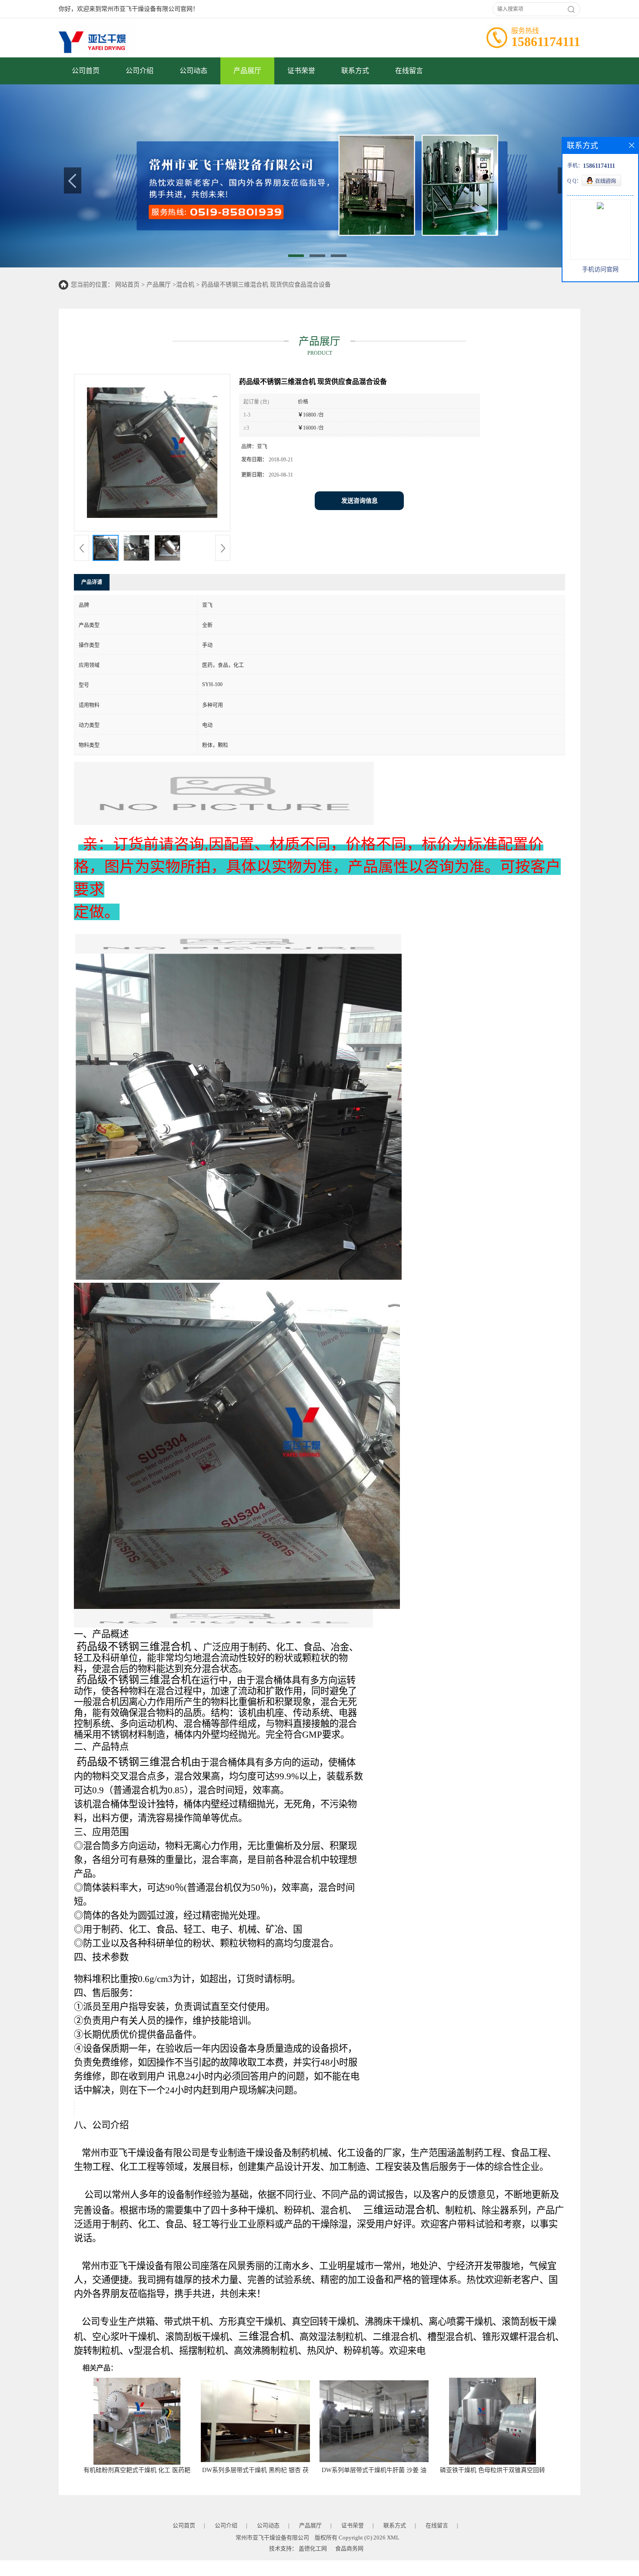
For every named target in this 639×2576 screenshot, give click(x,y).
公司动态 (193, 71)
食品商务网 (349, 2548)
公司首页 (86, 71)
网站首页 (127, 285)
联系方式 (355, 71)
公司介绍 (140, 71)
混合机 (185, 285)
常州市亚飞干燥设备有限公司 (272, 2538)
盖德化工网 (313, 2548)
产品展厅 (247, 71)
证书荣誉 (301, 71)
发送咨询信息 (359, 501)
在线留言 (409, 71)
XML (393, 2538)
